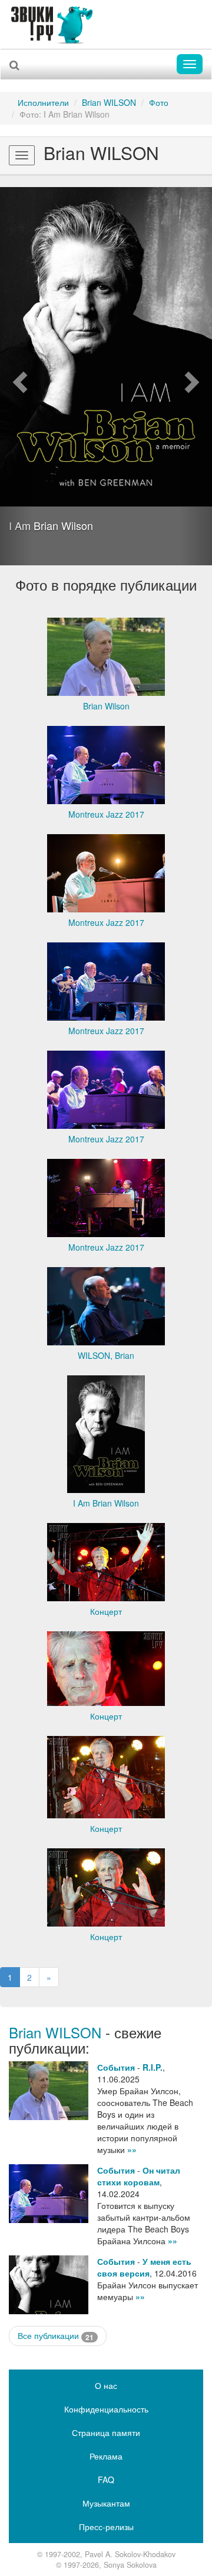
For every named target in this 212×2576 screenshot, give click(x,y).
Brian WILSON (109, 102)
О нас (106, 2385)
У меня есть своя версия (144, 2267)
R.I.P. (153, 2067)
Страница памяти (106, 2432)
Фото (159, 102)
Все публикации (56, 2336)
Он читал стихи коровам (139, 2176)
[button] (16, 376)
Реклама (106, 2456)
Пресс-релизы (106, 2527)
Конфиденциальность (106, 2409)
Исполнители (43, 102)
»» (132, 2150)
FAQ (106, 2480)
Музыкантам (106, 2503)
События (116, 2067)
